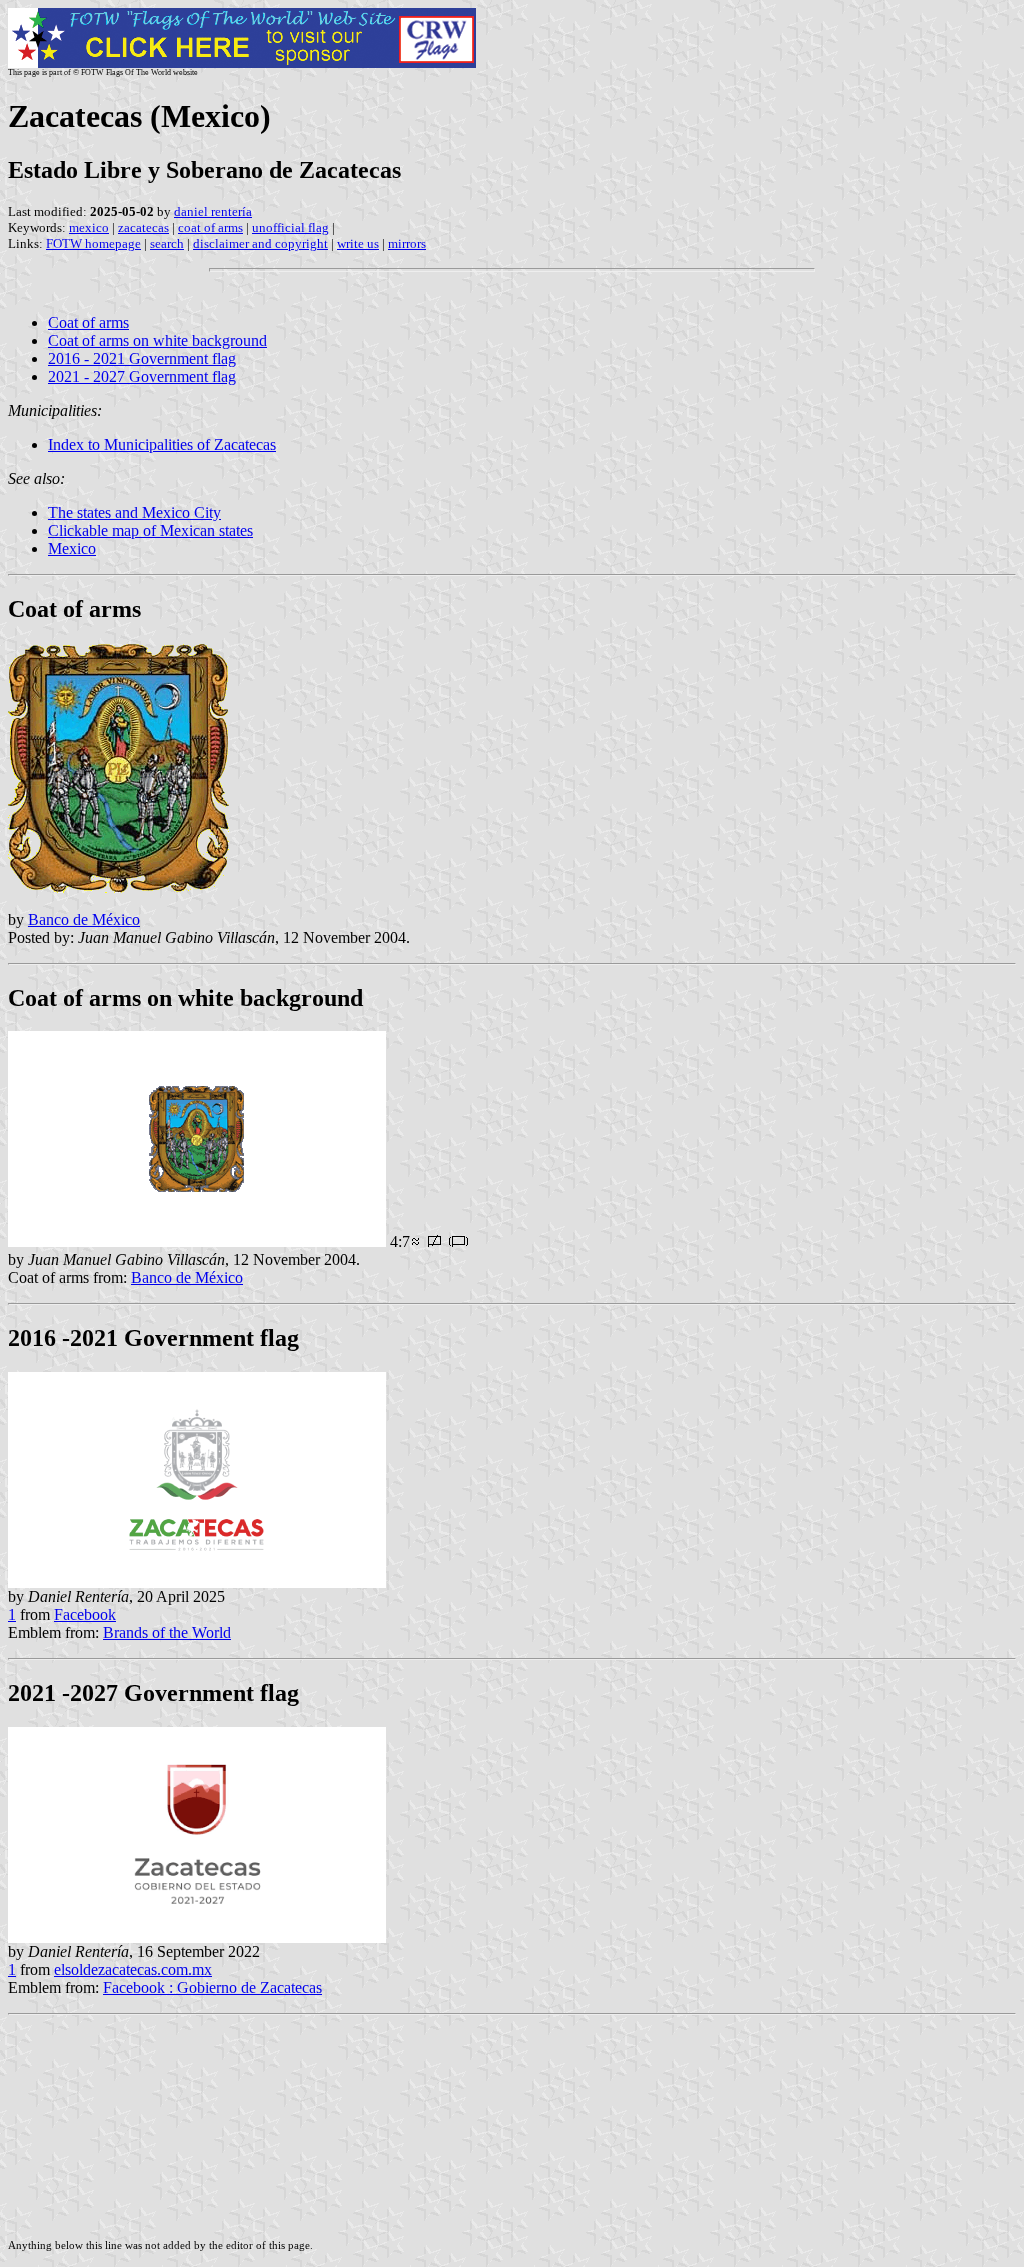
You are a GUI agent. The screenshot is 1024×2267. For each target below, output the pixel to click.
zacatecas (143, 227)
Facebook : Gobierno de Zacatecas (212, 1987)
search (167, 243)
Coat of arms (88, 322)
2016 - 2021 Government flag (142, 358)
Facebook (85, 1614)
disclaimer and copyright (260, 243)
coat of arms (210, 227)
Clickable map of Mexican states (150, 530)
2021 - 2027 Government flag (142, 376)
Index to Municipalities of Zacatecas (162, 444)
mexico (89, 227)
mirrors (407, 243)
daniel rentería (213, 211)
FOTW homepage (93, 243)
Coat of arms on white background (157, 340)
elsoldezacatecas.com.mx (133, 1969)
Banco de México (84, 919)
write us (358, 243)
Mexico (72, 548)
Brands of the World (167, 1632)
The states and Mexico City (134, 512)
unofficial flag (290, 227)
